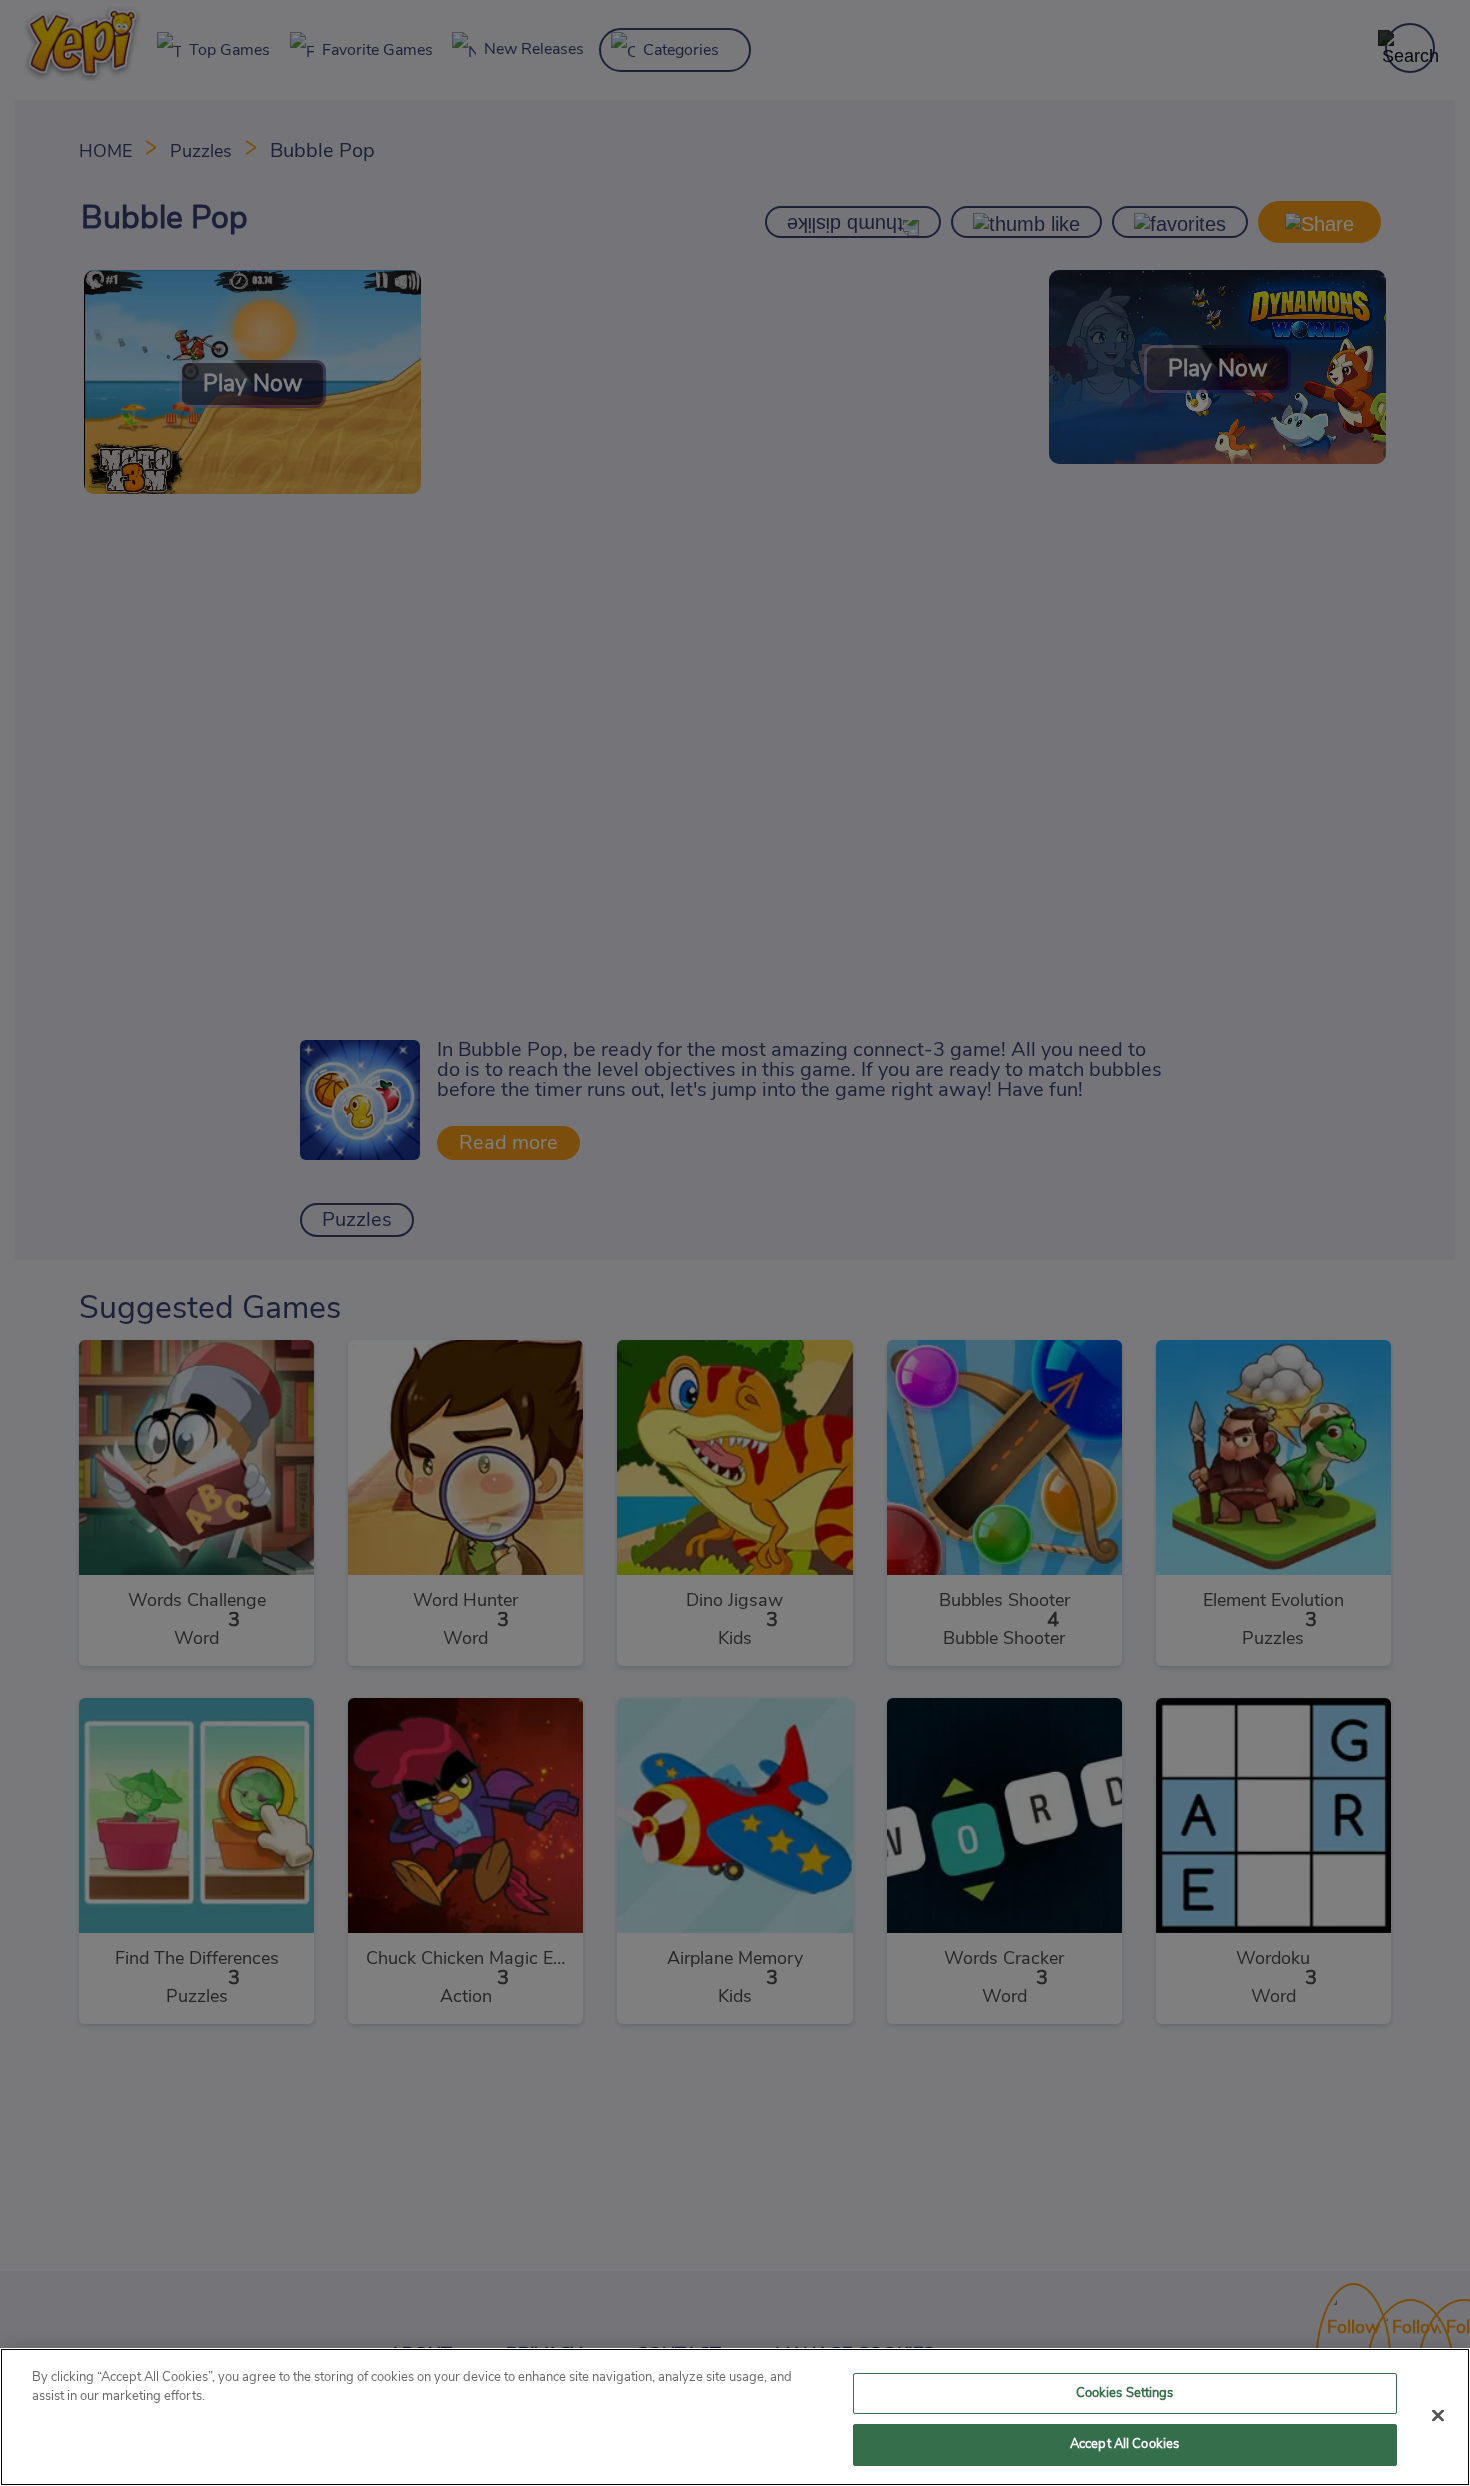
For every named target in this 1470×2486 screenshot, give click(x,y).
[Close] (1438, 2415)
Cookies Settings (1125, 2393)
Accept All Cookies (1124, 2444)
